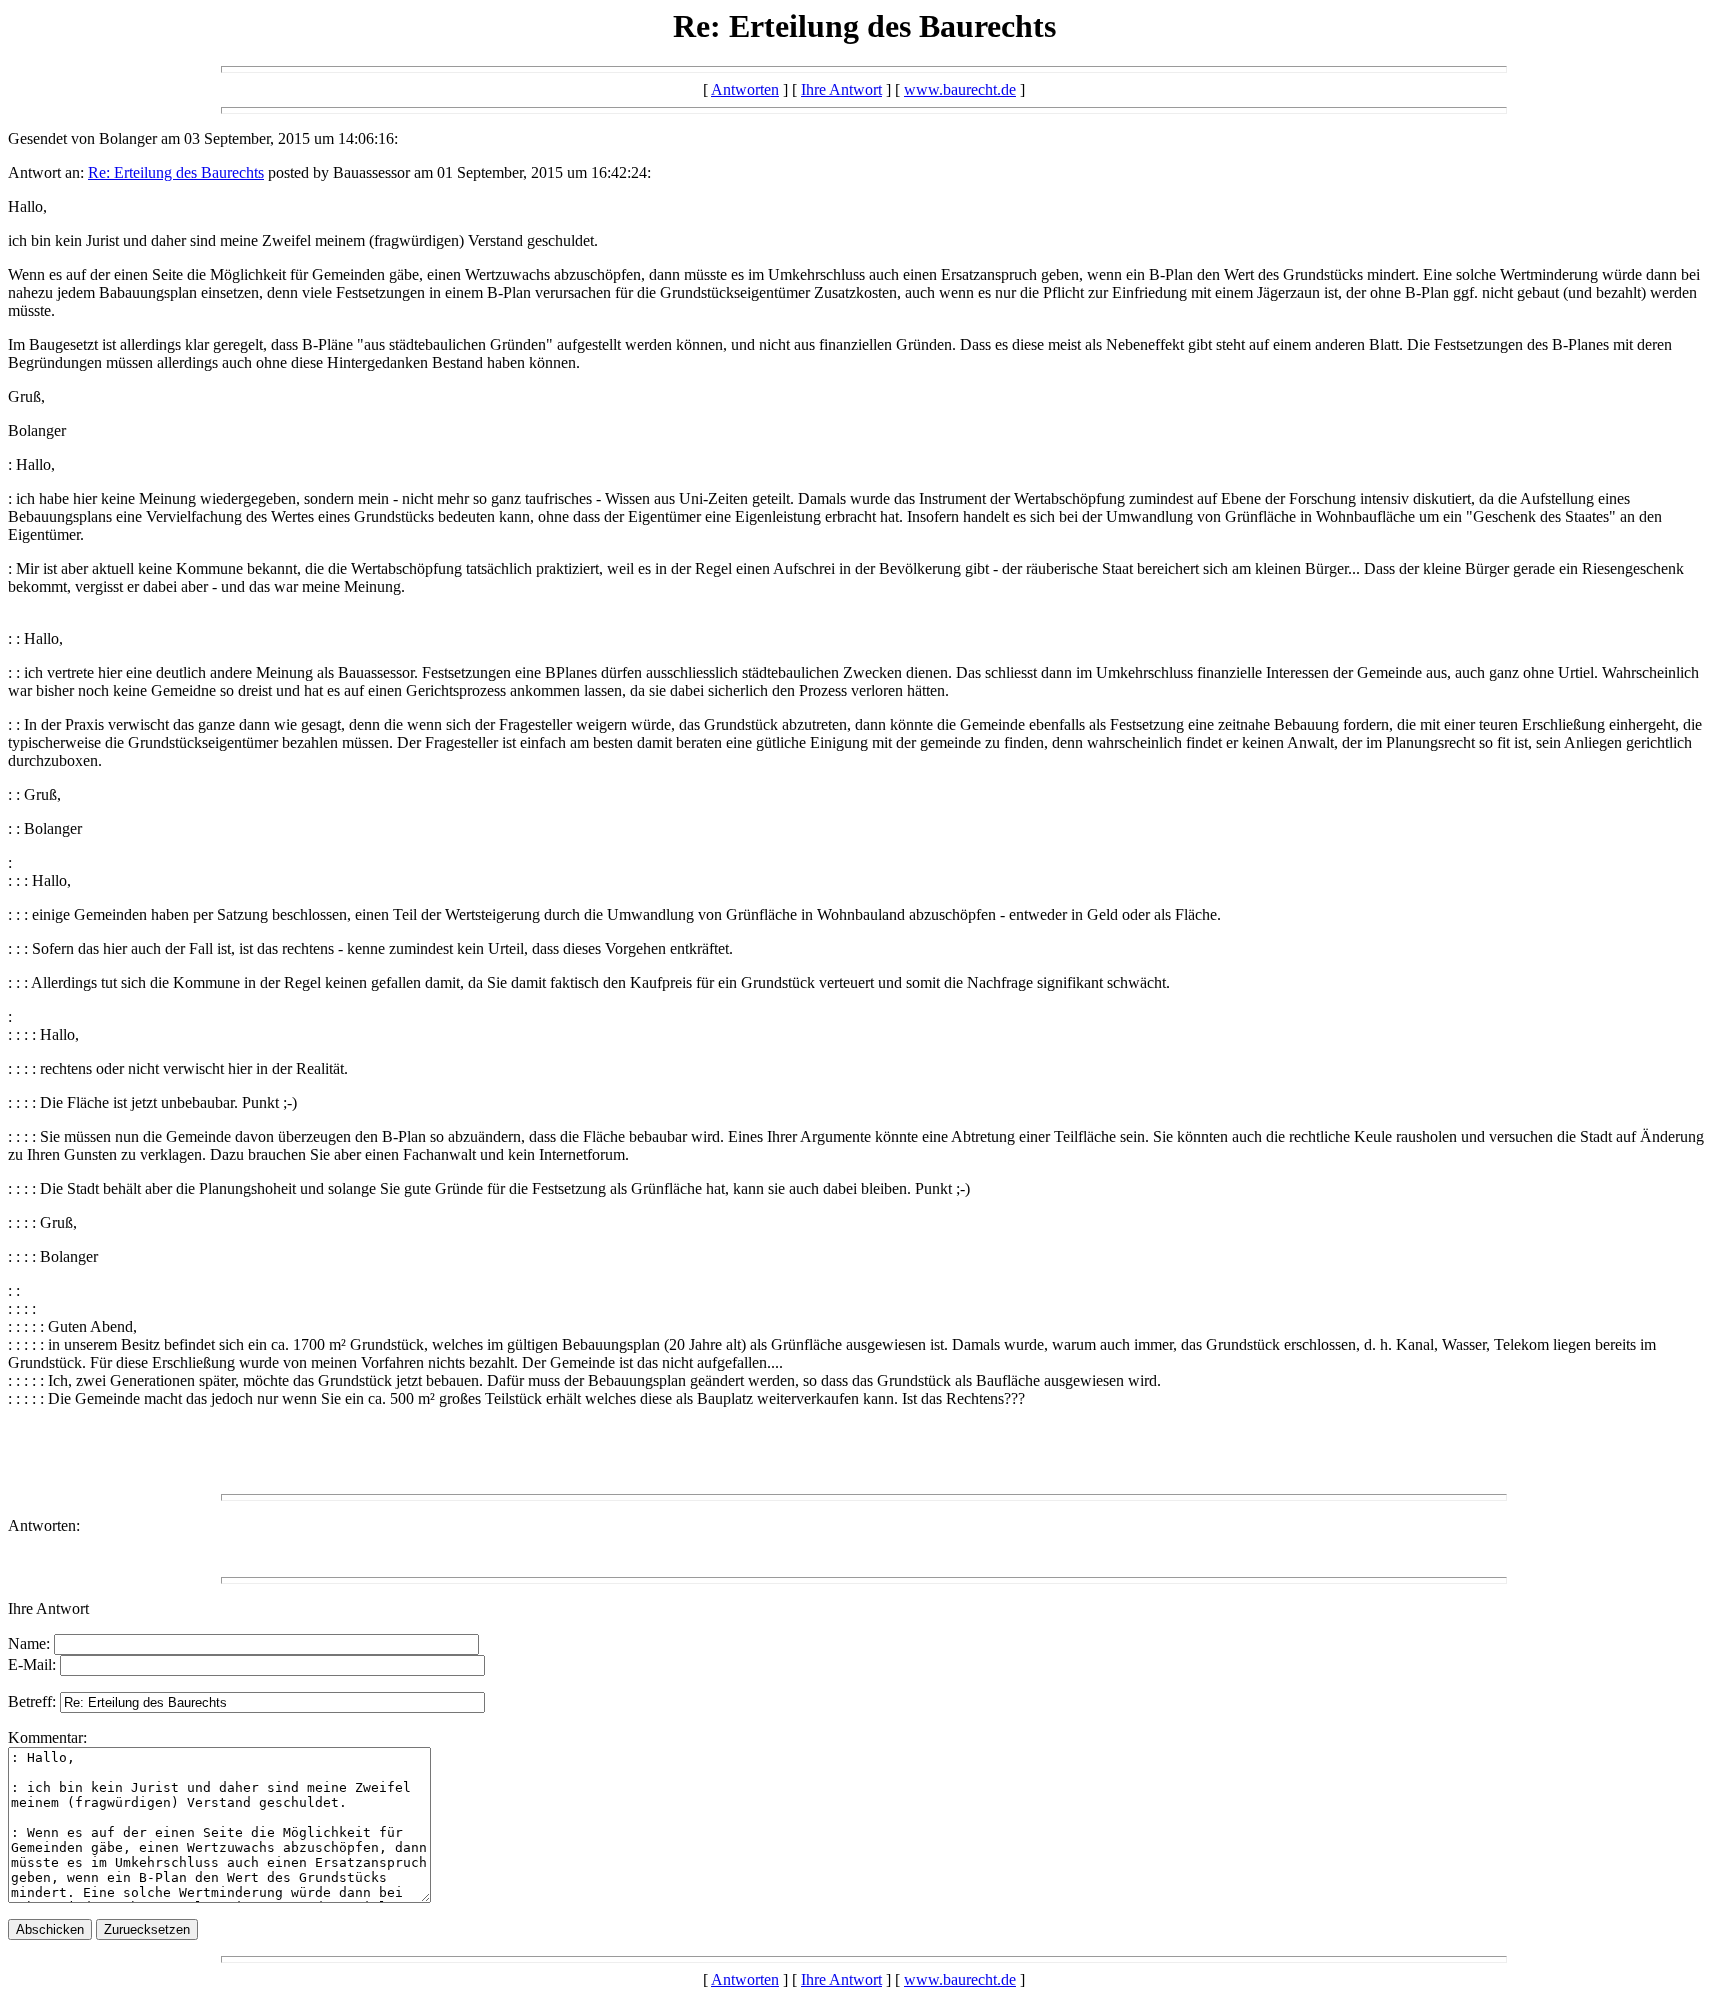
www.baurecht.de (960, 89)
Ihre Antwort (841, 89)
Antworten (745, 89)
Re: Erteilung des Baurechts (176, 172)
